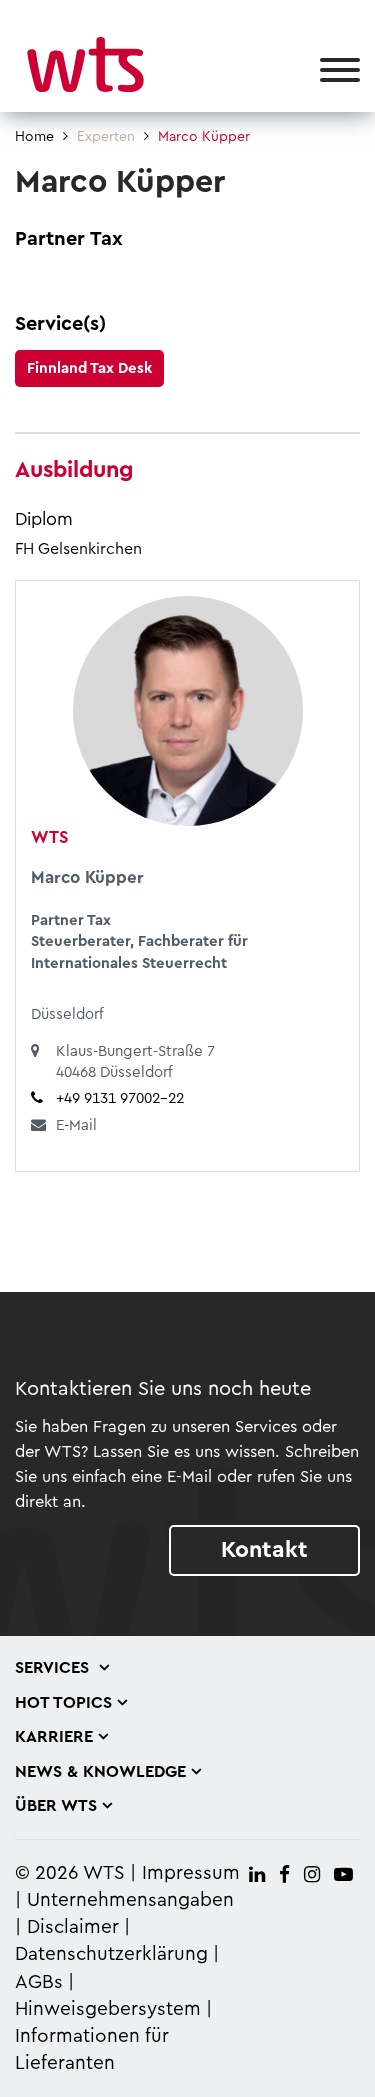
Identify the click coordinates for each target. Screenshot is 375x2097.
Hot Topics (63, 1703)
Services (54, 1668)
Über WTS (56, 1806)
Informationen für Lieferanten (92, 2050)
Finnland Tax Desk (89, 368)
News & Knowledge (100, 1772)
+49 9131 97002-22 (120, 1098)
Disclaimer (73, 1927)
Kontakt (264, 1549)
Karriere (54, 1737)
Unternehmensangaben (130, 1900)
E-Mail (76, 1125)
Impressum (191, 1873)
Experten (106, 137)
